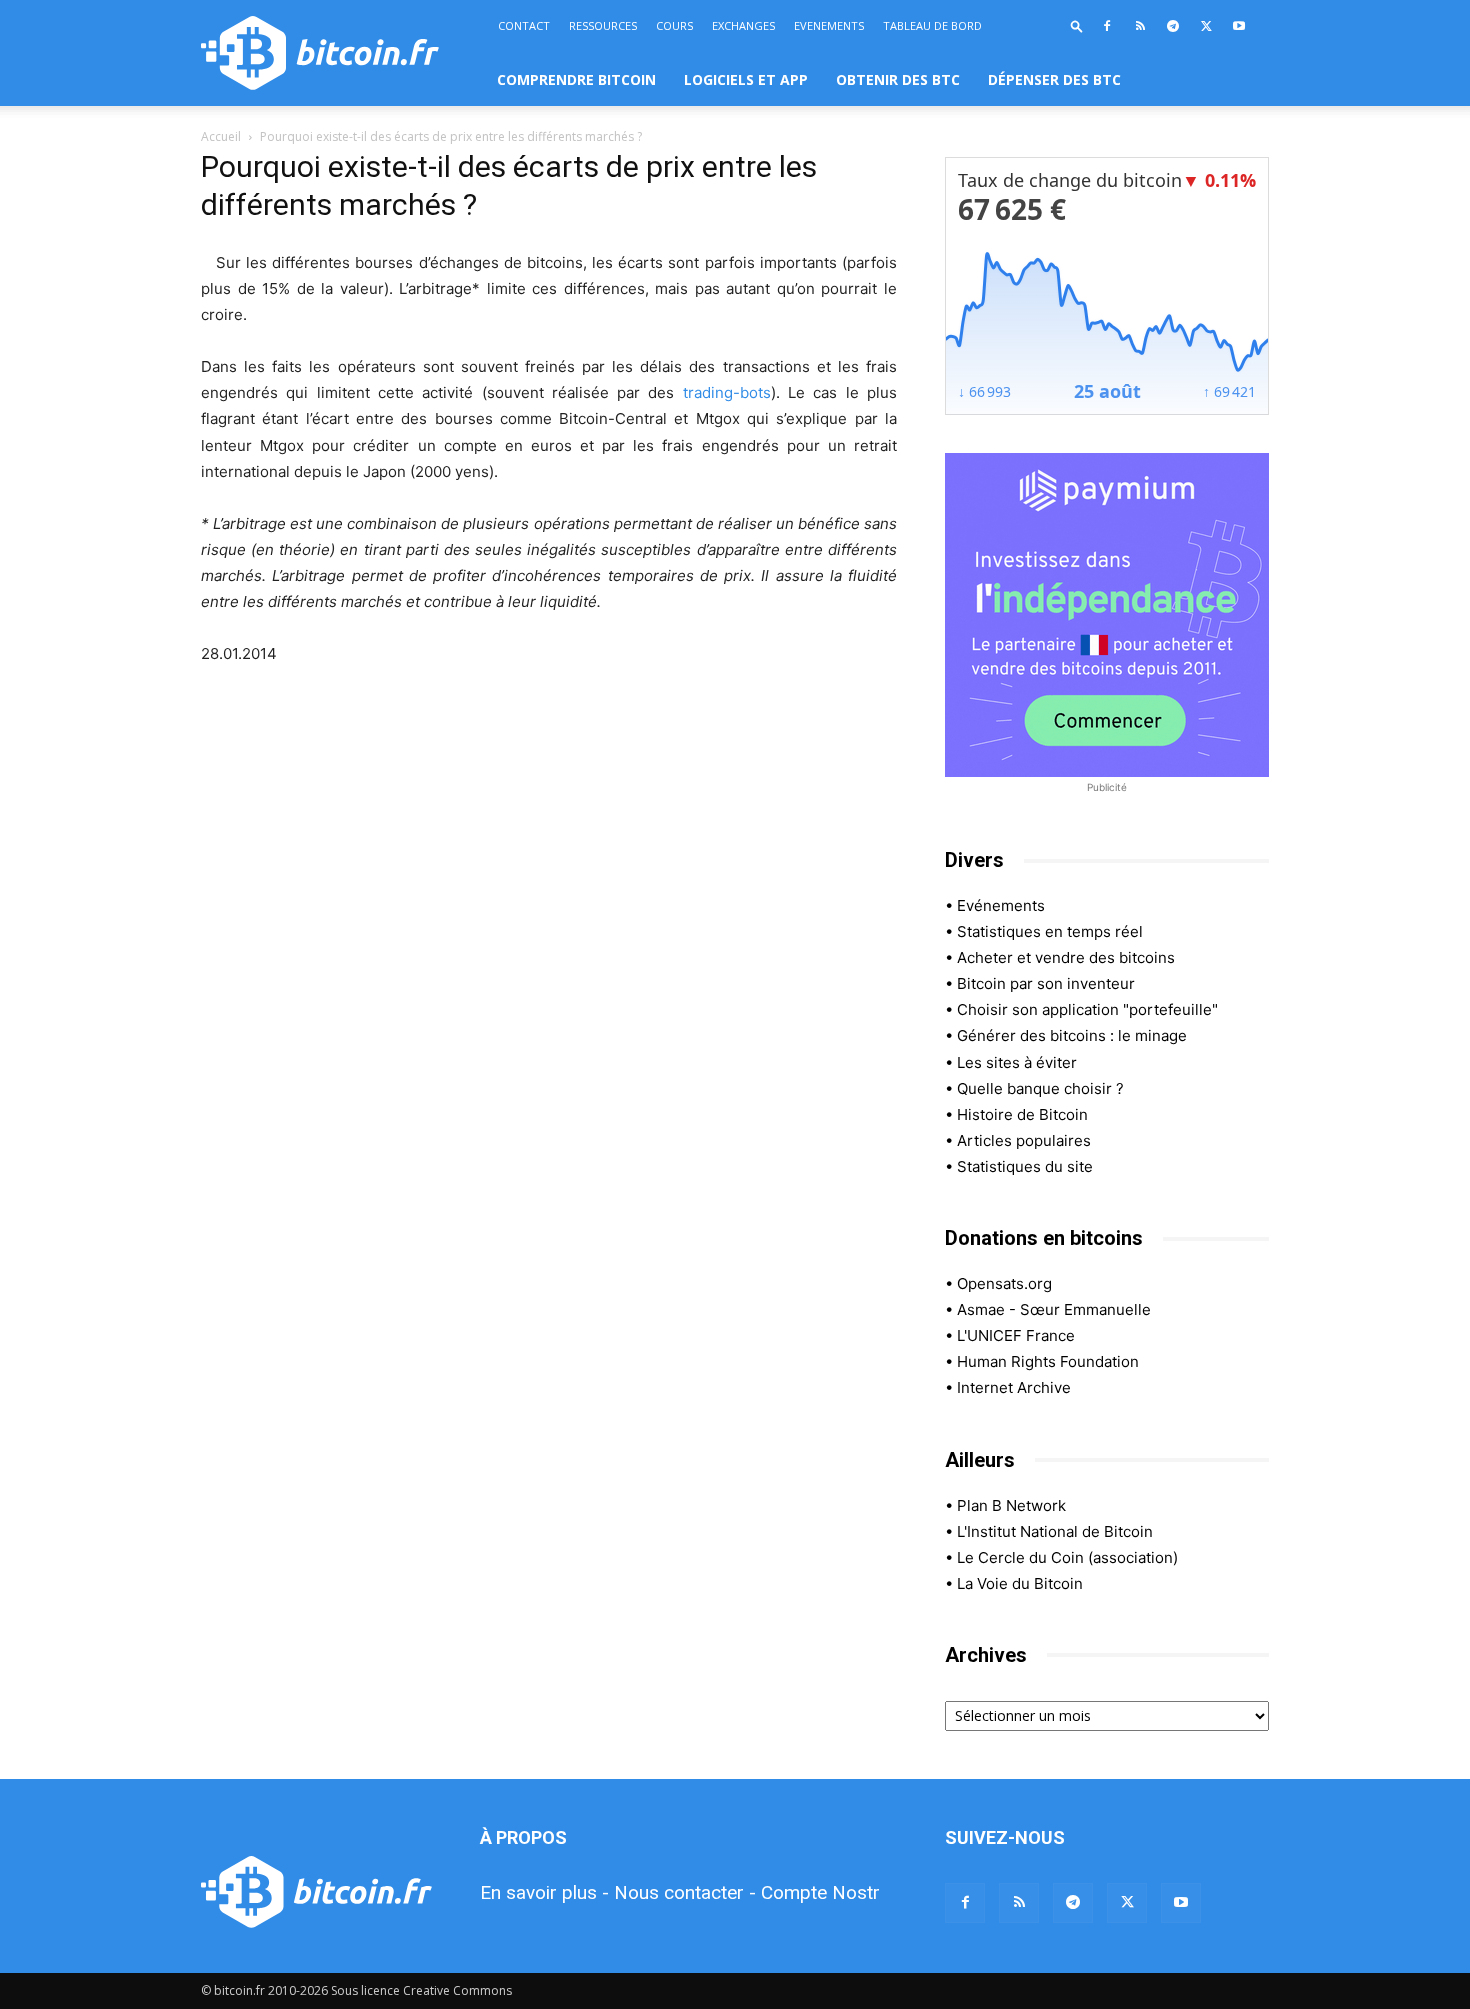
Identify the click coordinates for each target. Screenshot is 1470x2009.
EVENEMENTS (829, 25)
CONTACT (524, 25)
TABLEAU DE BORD (932, 25)
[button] (1077, 25)
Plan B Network (1011, 1505)
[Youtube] (1239, 26)
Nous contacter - (685, 1892)
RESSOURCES (603, 25)
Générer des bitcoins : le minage (1072, 1035)
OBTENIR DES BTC (898, 79)
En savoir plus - (544, 1892)
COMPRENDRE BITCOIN (576, 79)
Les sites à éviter (1017, 1062)
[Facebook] (1107, 26)
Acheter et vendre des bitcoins (1066, 957)
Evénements (1001, 905)
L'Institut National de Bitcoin (1055, 1531)
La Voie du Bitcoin (1020, 1583)
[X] (1206, 26)
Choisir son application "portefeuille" (1087, 1009)
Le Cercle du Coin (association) (1067, 1557)
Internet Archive (1014, 1387)
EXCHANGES (743, 25)
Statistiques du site (1025, 1166)
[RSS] (1140, 26)
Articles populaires (1024, 1140)
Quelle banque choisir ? (1040, 1088)
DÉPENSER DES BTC (1054, 79)
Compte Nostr (820, 1892)
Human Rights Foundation (1048, 1361)
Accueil (221, 136)
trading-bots (727, 392)
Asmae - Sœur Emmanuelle (1054, 1309)
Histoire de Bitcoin (1022, 1114)
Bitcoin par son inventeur (1046, 983)
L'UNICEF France (1016, 1335)
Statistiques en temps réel (1050, 931)
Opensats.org (1004, 1283)
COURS (674, 25)
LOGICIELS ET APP (746, 79)
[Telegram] (1173, 26)
